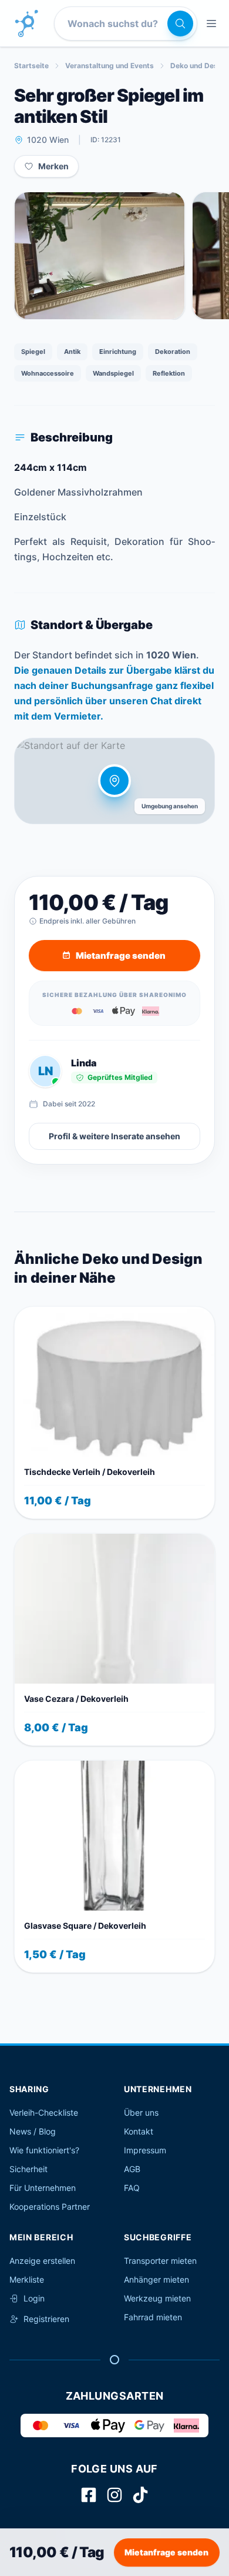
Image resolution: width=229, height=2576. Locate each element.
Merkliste (27, 2279)
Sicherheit (28, 2169)
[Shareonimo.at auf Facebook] (89, 2495)
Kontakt (139, 2131)
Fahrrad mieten (153, 2317)
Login (34, 2298)
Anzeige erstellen (42, 2261)
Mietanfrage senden (166, 2552)
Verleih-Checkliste (44, 2112)
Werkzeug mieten (157, 2298)
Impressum (145, 2150)
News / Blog (33, 2131)
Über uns (141, 2112)
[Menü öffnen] (211, 24)
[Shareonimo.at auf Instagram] (114, 2495)
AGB (132, 2169)
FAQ (132, 2188)
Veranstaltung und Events (110, 66)
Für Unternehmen (43, 2188)
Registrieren (46, 2319)
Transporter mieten (160, 2261)
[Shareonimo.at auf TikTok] (140, 2495)
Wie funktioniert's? (44, 2150)
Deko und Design (199, 66)
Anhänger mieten (156, 2279)
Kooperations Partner (50, 2207)
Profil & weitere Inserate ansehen (114, 1136)
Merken (53, 166)
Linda (84, 1063)
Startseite (31, 66)
